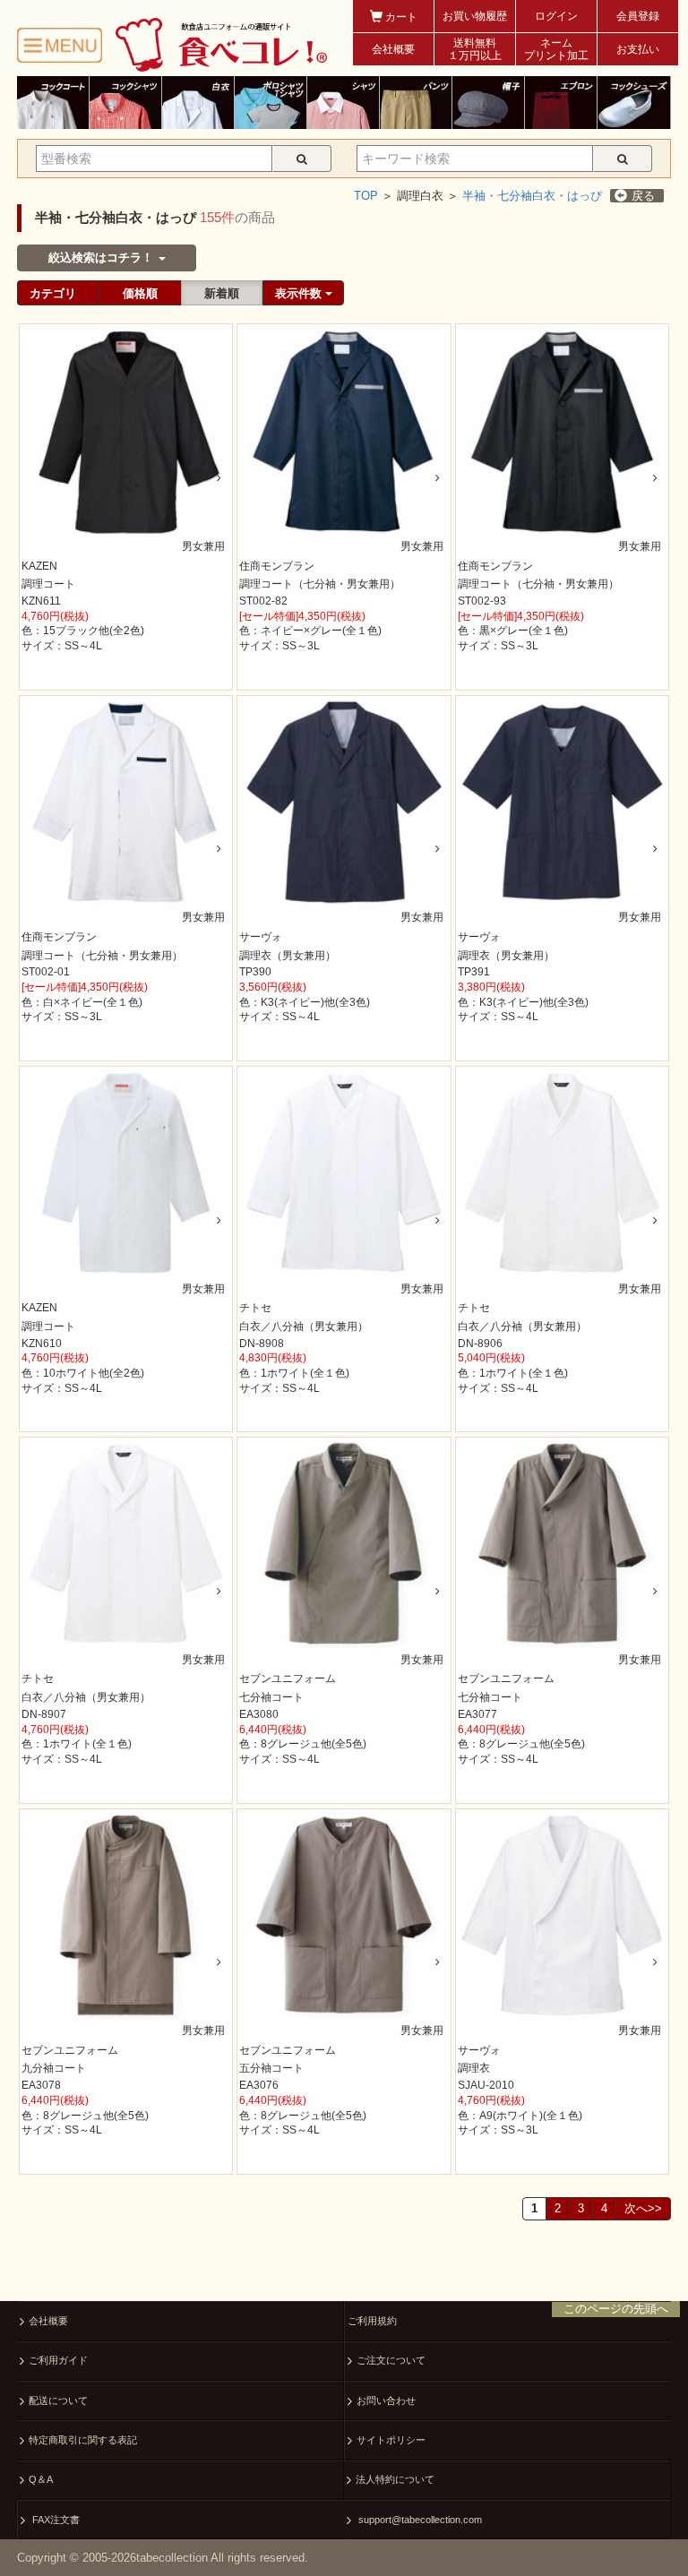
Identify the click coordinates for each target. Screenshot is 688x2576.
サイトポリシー (391, 2440)
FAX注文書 (55, 2520)
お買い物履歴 (475, 16)
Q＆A (41, 2479)
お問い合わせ (386, 2400)
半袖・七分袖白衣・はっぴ (532, 196)
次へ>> (643, 2208)
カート (400, 17)
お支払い (638, 49)
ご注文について (391, 2360)
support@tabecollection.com (419, 2520)
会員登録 (638, 16)
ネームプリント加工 (556, 49)
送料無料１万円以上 (475, 49)
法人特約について (395, 2479)
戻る (643, 196)
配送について (58, 2400)
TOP (366, 196)
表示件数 (300, 293)
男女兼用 (203, 546)
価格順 (140, 293)
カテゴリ (53, 293)
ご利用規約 (372, 2321)
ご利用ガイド (58, 2360)
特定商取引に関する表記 (83, 2440)
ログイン (556, 16)
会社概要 (393, 49)
